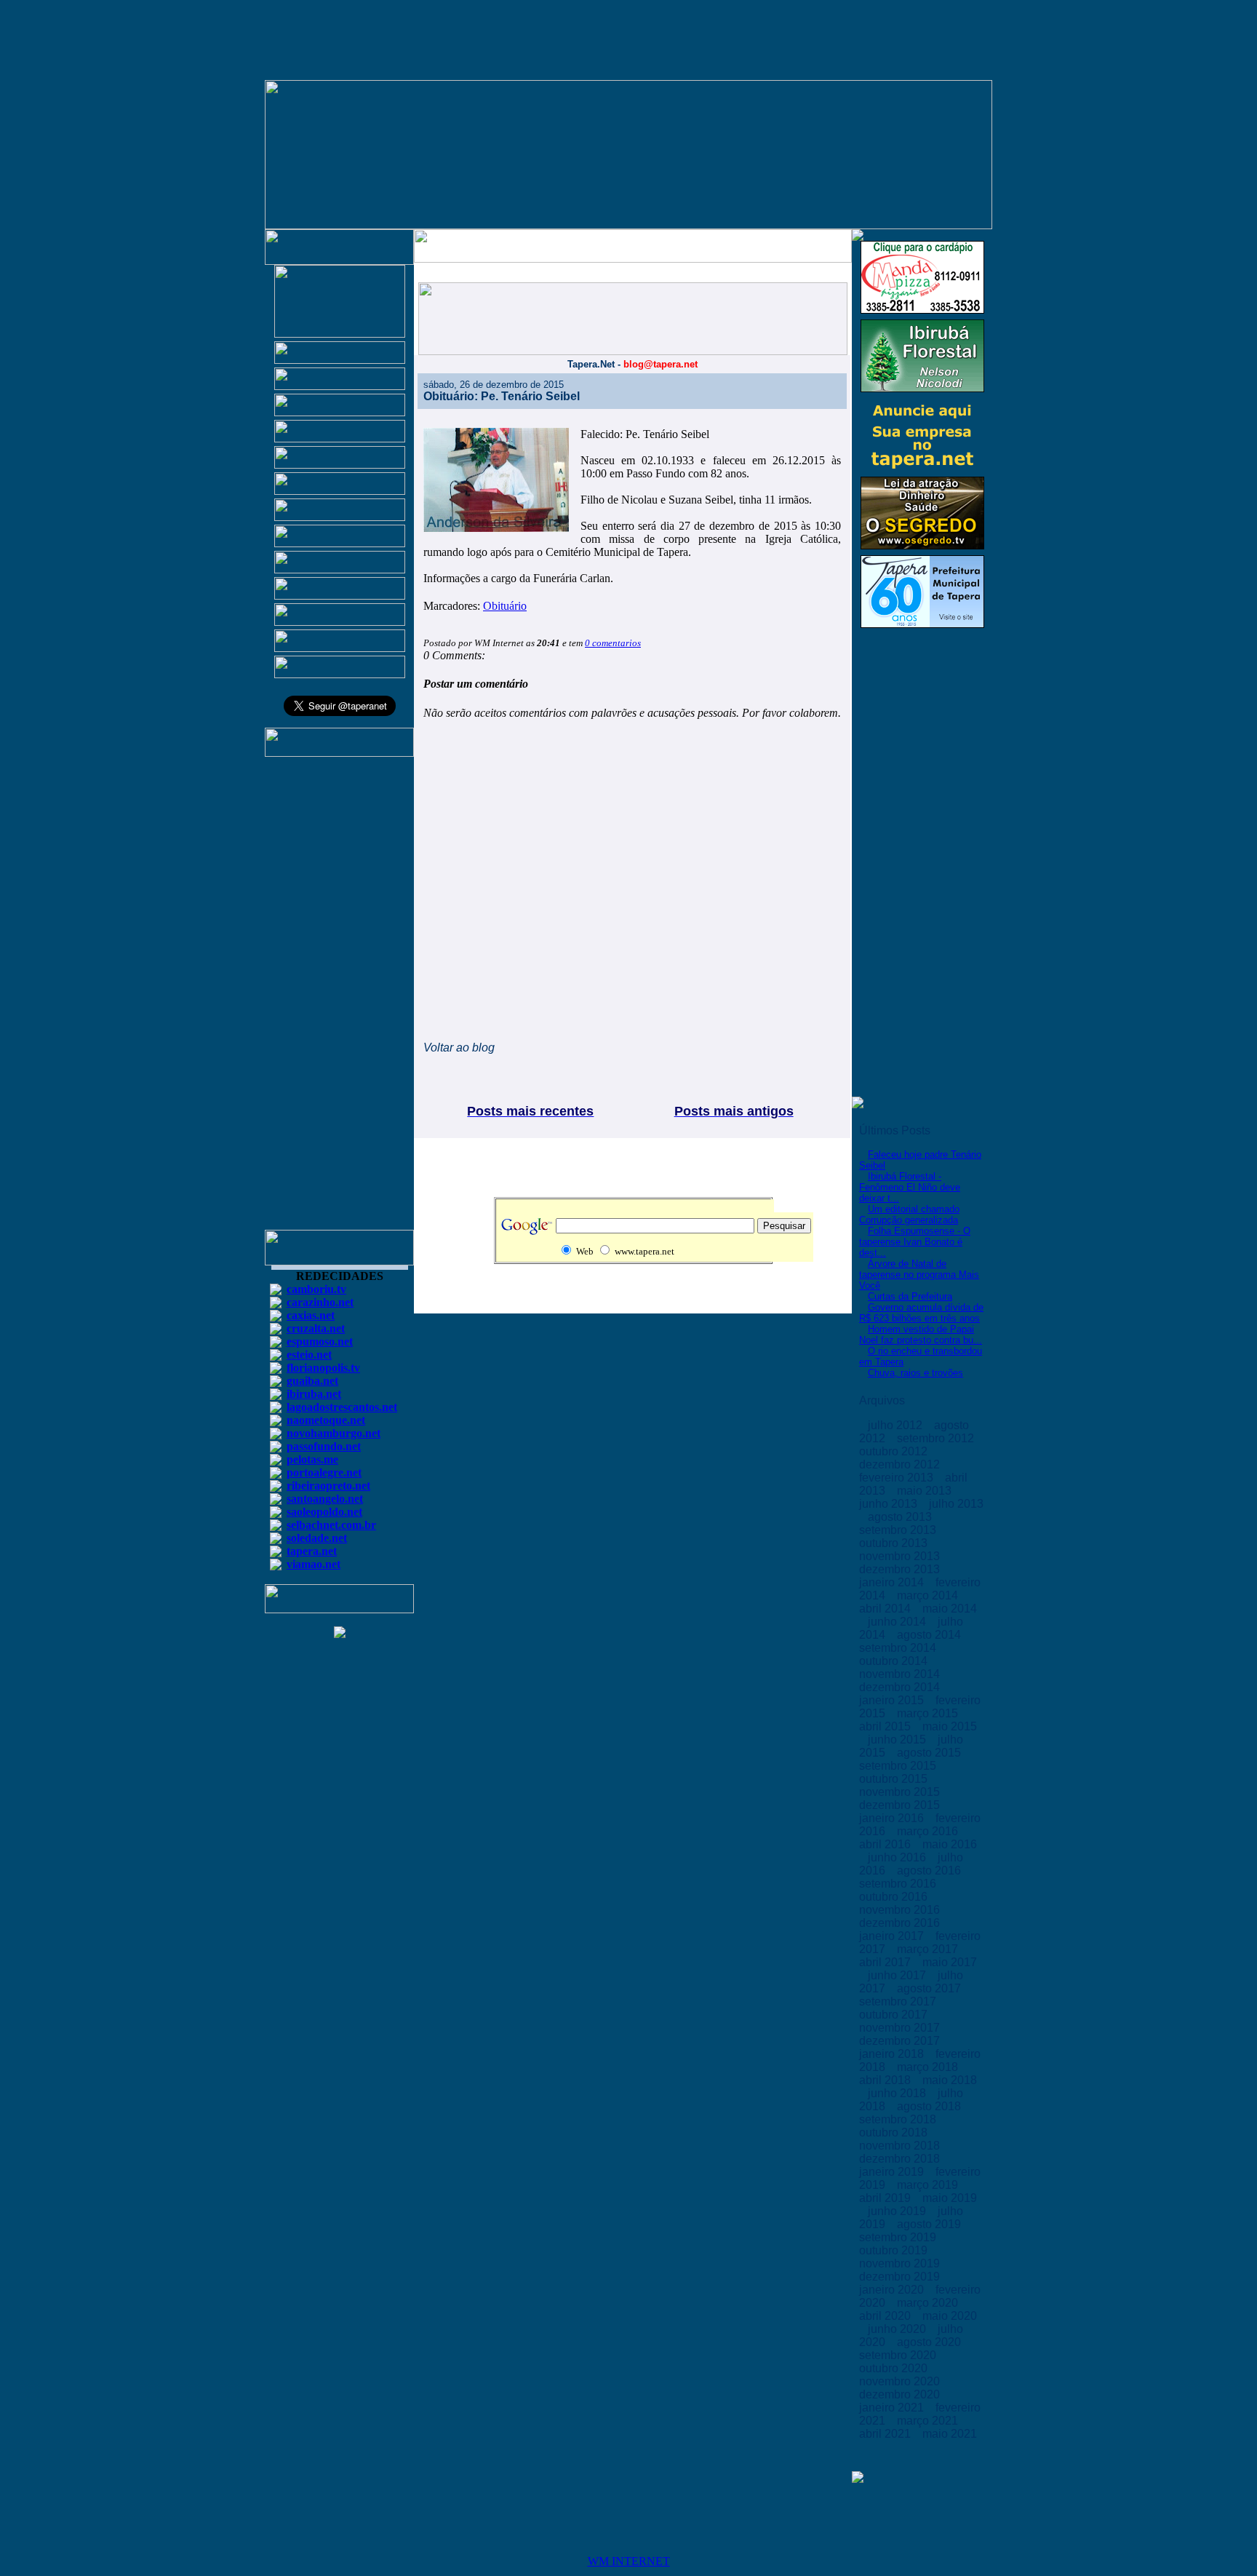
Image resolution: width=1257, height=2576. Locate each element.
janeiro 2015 (893, 1700)
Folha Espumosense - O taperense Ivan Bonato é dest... (915, 1242)
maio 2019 (950, 2198)
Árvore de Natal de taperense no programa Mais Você (919, 1275)
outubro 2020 (895, 2368)
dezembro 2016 (901, 1923)
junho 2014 (898, 1622)
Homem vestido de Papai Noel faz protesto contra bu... (921, 1335)
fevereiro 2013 (898, 1478)
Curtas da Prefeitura (910, 1296)
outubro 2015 (895, 1779)
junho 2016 (898, 1857)
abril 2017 (886, 1962)
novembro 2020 (901, 2381)
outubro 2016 (895, 1897)
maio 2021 (950, 2434)
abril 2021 (886, 2434)
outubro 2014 (895, 1661)
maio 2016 (950, 1844)
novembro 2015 (901, 1792)
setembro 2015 (899, 1766)
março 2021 (929, 2421)
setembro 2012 (937, 1438)
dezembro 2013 (901, 1569)
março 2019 (929, 2185)
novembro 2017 (901, 2028)
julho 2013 (956, 1504)
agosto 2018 (930, 2106)
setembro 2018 (899, 2119)
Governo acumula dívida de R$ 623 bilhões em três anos (921, 1313)
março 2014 (929, 1595)
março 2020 (929, 2303)
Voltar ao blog (459, 1048)
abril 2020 (886, 2316)
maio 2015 (950, 1726)
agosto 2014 (930, 1635)
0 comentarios (613, 643)
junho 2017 (898, 1975)
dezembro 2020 (901, 2394)
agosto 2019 (930, 2224)
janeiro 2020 (893, 2290)
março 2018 (929, 2067)
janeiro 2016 (893, 1818)
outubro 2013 (895, 1543)
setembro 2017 (899, 2001)
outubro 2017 (895, 2015)
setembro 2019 (899, 2237)
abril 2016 (886, 1844)
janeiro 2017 (893, 1936)
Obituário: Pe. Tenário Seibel (502, 396)
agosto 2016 (930, 1871)
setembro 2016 (899, 1884)
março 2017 (929, 1949)
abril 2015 (886, 1726)
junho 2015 (898, 1740)
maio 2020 (950, 2316)
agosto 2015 (930, 1753)
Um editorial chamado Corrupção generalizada (909, 1215)
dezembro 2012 (901, 1464)
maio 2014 (950, 1609)
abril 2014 (886, 1609)
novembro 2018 (901, 2146)
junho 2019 (898, 2211)
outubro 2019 (895, 2250)
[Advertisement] (340, 1000)
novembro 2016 (901, 1910)
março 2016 (929, 1831)
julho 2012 (897, 1425)
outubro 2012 (895, 1451)
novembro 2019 (901, 2263)
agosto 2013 (901, 1517)
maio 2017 (950, 1962)
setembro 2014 (899, 1648)
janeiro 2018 (893, 2054)
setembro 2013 (899, 1530)
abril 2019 (886, 2198)
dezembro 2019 (901, 2277)
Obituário (505, 606)
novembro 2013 (901, 1556)
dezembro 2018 (901, 2159)
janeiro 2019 (893, 2172)
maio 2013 (926, 1491)
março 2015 (929, 1713)
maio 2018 (950, 2080)
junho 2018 (898, 2093)
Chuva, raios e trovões (915, 1373)
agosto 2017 (930, 1988)
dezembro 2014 (901, 1687)
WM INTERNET (629, 2561)
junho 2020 (898, 2329)
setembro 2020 (899, 2355)
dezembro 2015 (901, 1805)
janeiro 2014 (893, 1582)
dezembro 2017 (901, 2041)
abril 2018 (886, 2080)
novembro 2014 (901, 1674)
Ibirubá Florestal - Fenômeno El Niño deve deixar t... (910, 1187)
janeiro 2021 (893, 2408)
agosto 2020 (930, 2342)
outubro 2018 (895, 2132)
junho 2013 (890, 1504)
